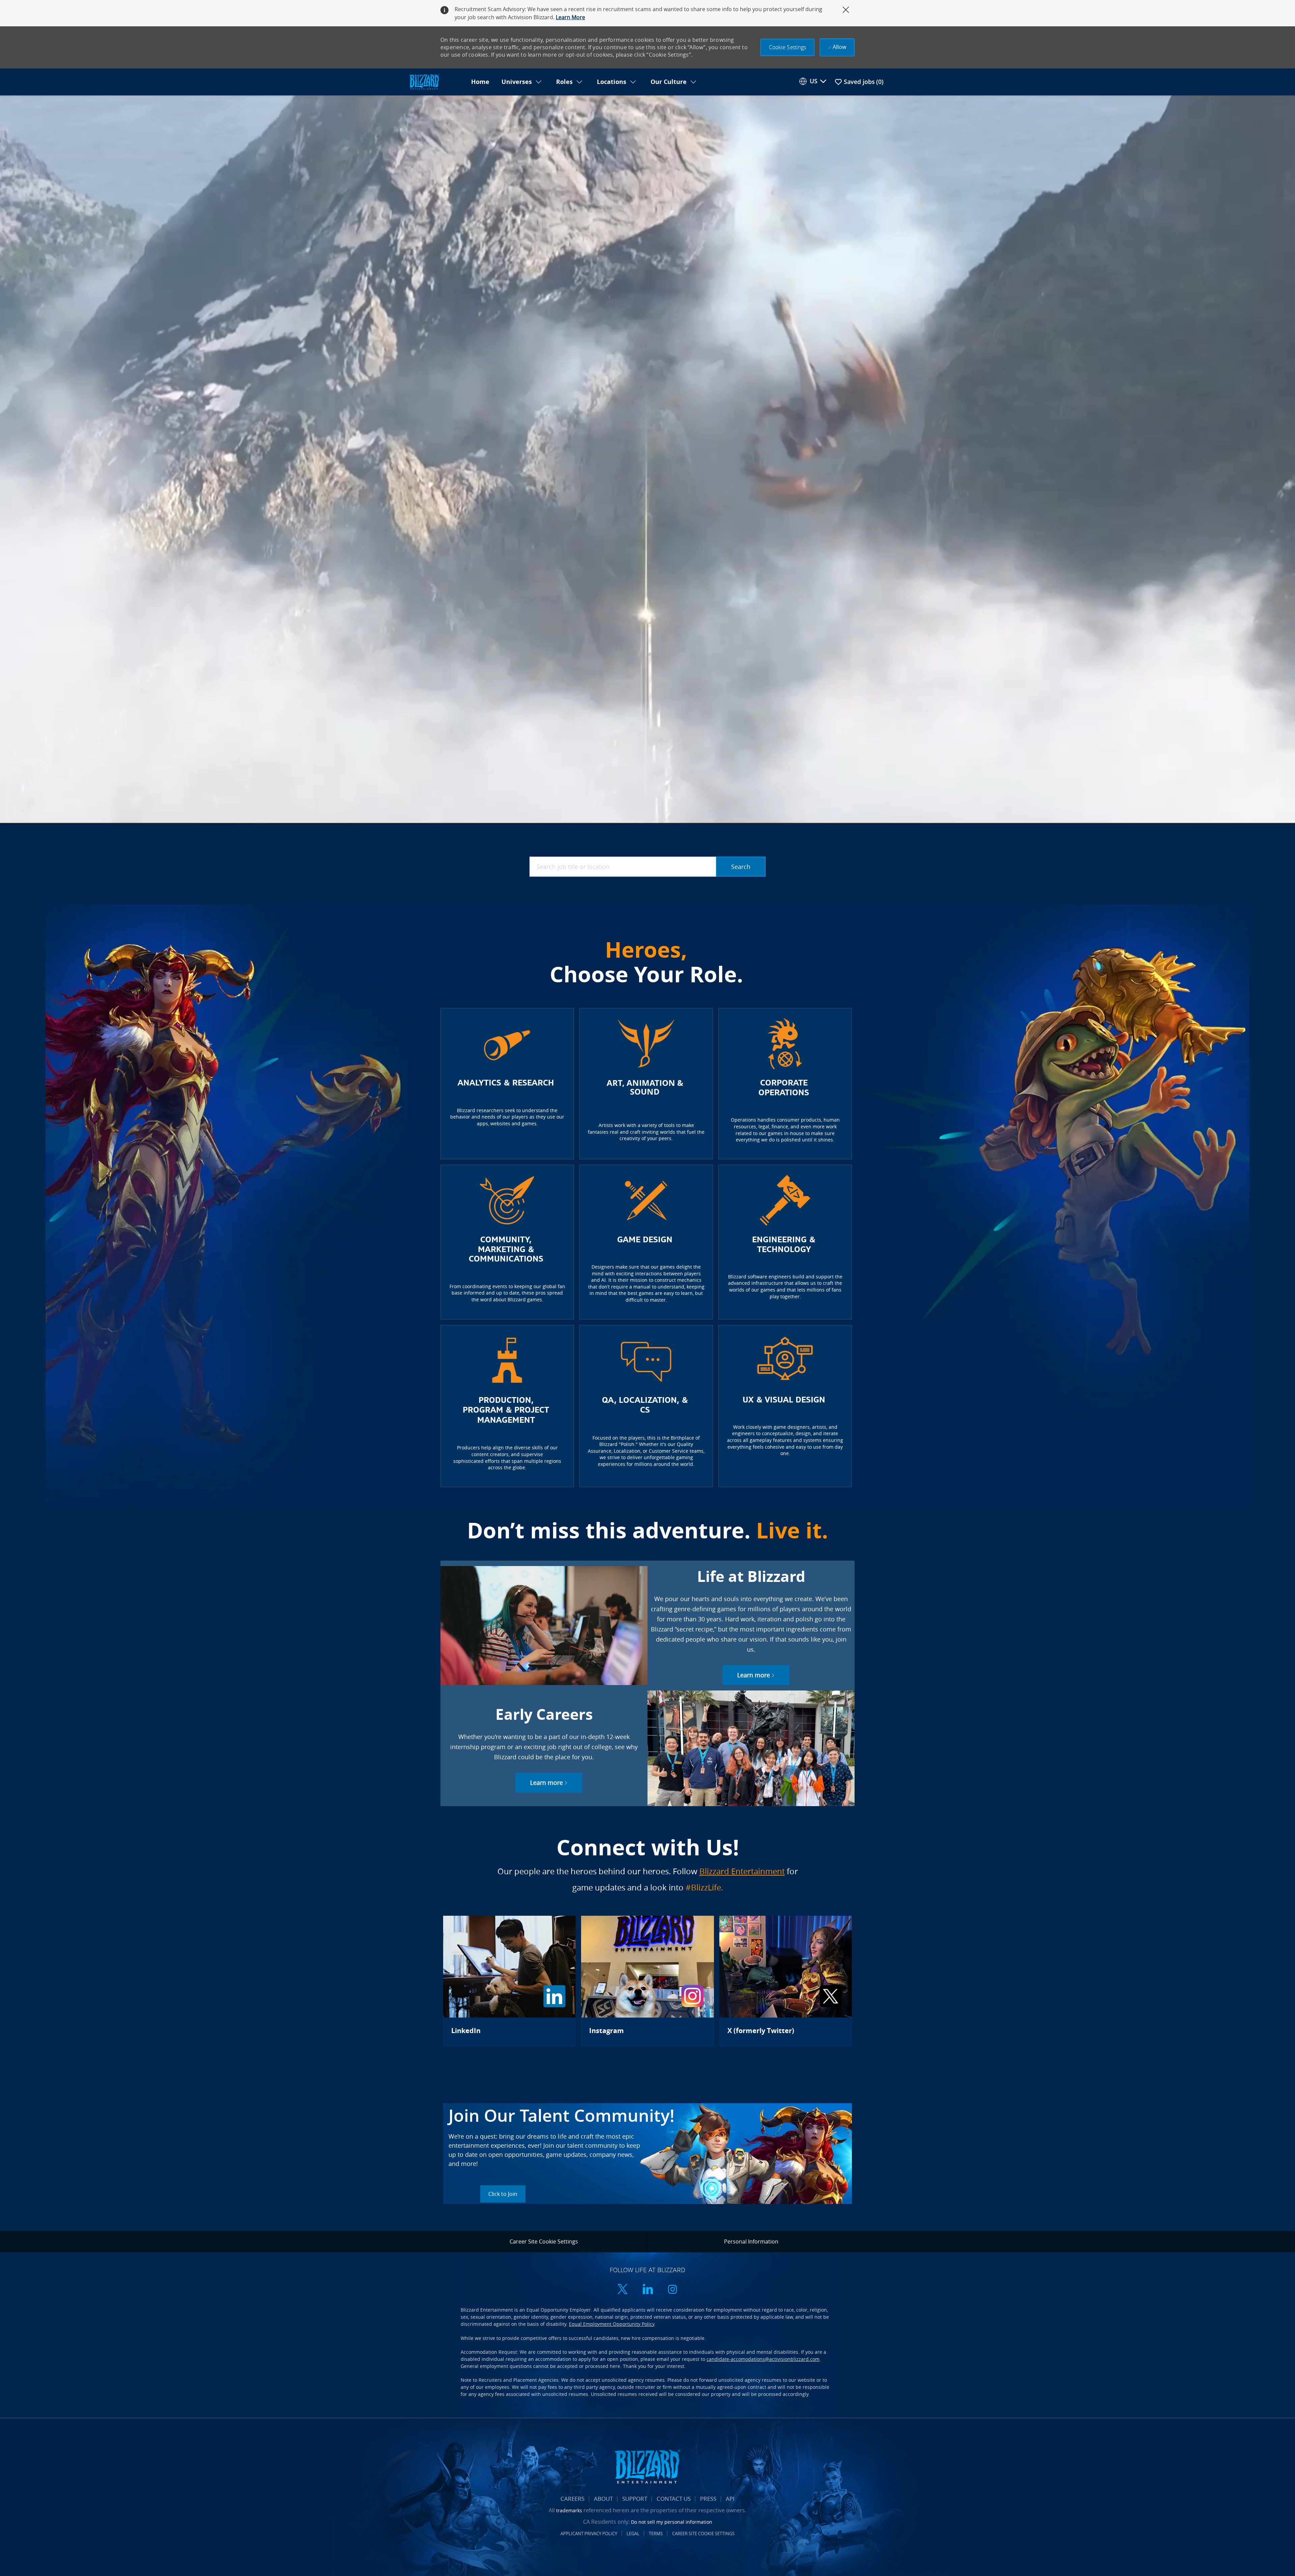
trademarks (569, 2510)
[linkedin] (647, 2290)
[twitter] (623, 2290)
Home (480, 82)
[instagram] (672, 2290)
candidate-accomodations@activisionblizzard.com (763, 2359)
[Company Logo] (436, 82)
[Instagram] (647, 1981)
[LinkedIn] (509, 1981)
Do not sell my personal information (672, 2522)
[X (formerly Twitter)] (786, 1981)
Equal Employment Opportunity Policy (612, 2324)
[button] (788, 47)
